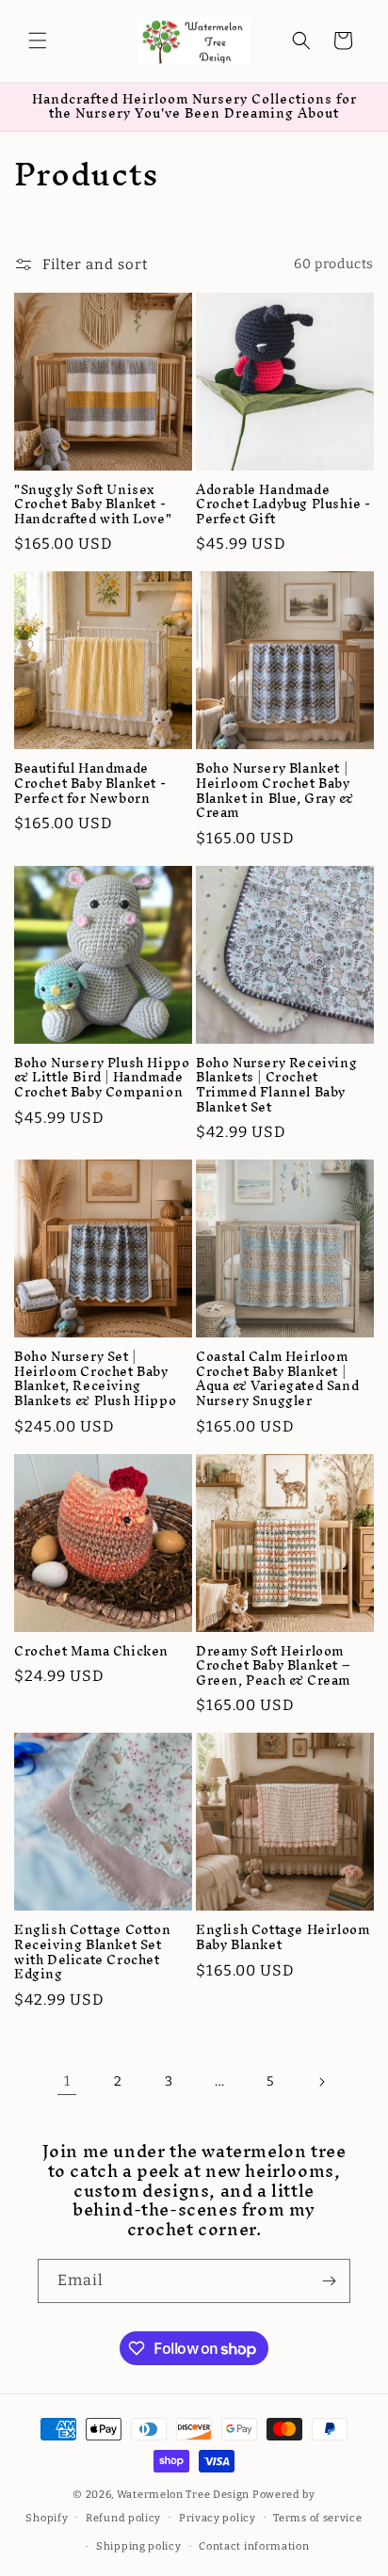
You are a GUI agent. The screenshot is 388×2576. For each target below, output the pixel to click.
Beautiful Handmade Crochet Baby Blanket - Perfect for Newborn (90, 784)
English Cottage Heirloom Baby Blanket (283, 1937)
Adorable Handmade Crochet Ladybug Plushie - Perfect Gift (283, 505)
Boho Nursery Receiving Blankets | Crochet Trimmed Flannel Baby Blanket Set (276, 1085)
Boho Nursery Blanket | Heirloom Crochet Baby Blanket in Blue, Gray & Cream (275, 791)
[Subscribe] (329, 2281)
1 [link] (67, 2081)
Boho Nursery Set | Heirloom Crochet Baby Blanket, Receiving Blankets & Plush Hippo (95, 1379)
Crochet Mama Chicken (91, 1652)
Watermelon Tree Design (183, 2495)
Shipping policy (139, 2546)
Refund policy (123, 2518)
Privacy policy (218, 2518)
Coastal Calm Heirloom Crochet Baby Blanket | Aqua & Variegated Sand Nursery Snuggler (277, 1379)
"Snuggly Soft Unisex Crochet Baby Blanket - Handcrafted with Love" (93, 505)
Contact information (254, 2546)
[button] (38, 40)
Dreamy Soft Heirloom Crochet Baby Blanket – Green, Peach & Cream (273, 1666)
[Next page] (321, 2082)
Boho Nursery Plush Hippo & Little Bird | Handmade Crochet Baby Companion (102, 1078)
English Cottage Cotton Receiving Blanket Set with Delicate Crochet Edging (92, 1952)
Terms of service (317, 2518)
